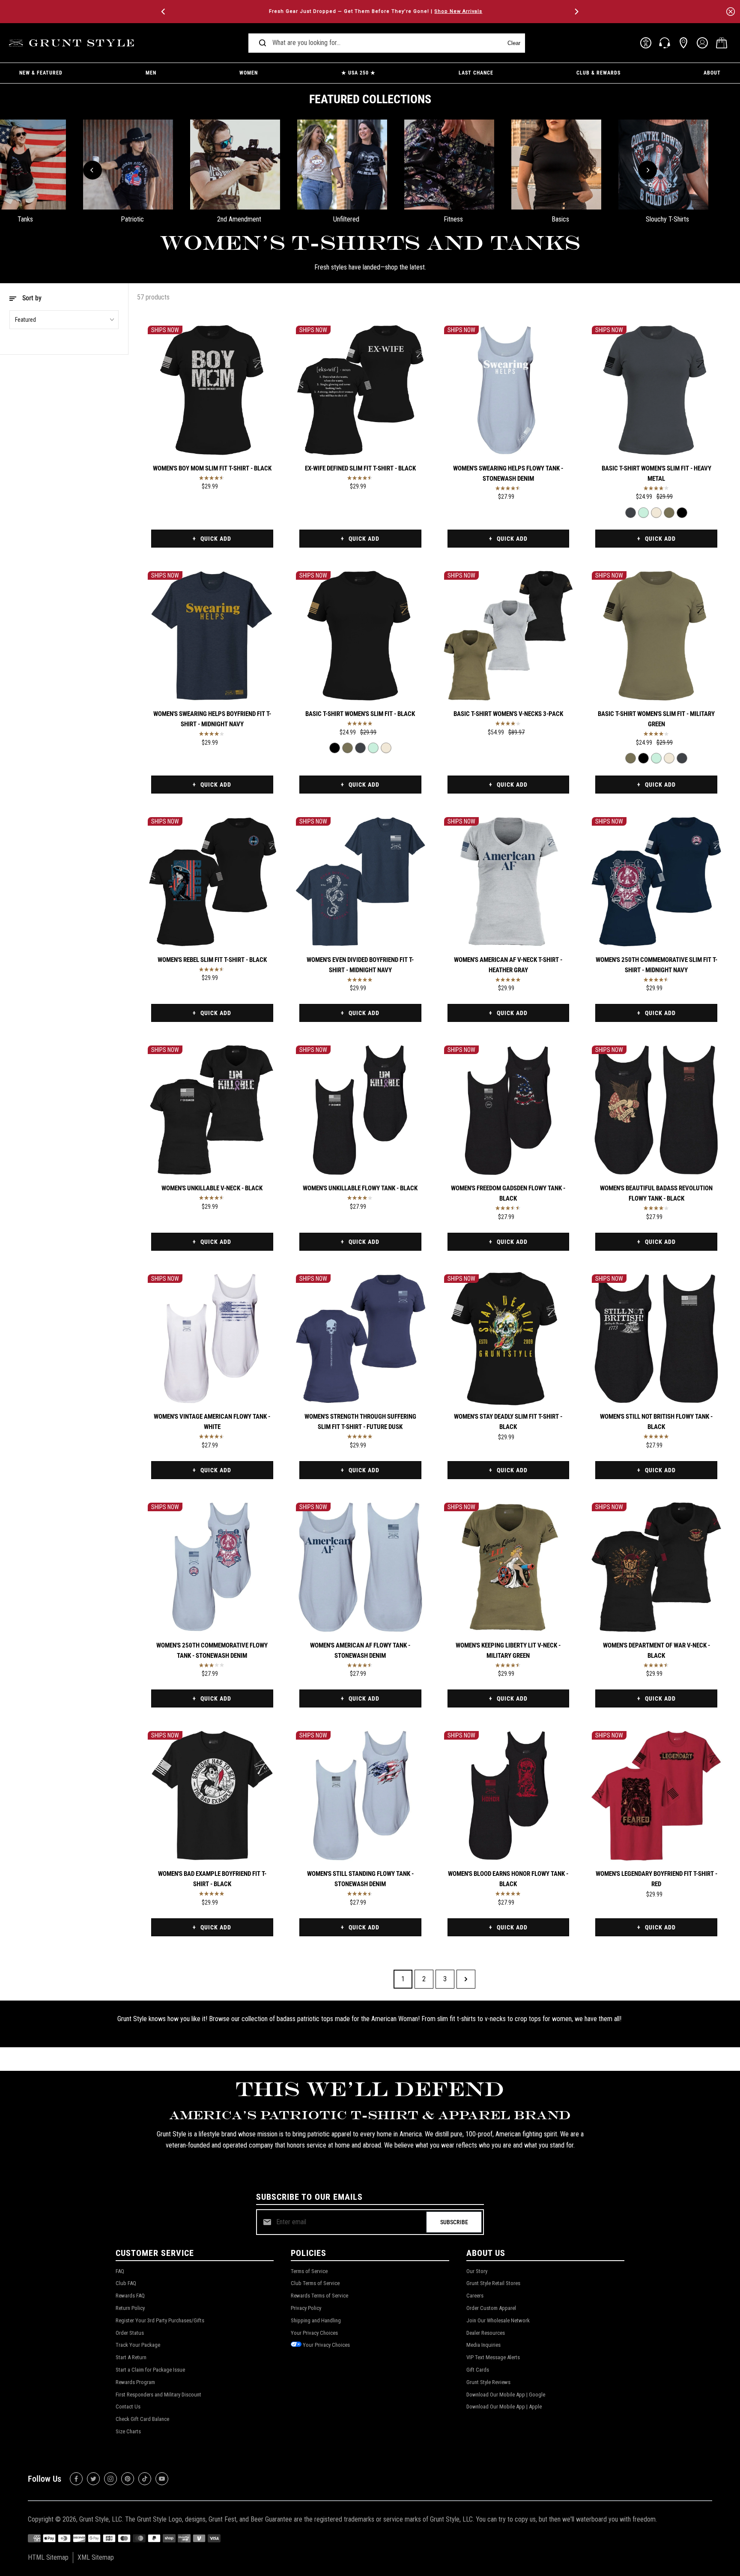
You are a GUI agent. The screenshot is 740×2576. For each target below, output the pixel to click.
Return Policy (130, 2308)
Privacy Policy (306, 2308)
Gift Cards (478, 2370)
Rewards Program (135, 2382)
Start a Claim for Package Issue (150, 2370)
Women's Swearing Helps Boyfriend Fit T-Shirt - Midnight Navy (212, 719)
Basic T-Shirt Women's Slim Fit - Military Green (656, 719)
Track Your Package (138, 2345)
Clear (514, 43)
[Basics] (556, 165)
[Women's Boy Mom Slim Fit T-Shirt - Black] (212, 390)
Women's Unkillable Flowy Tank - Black (360, 1188)
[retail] (683, 43)
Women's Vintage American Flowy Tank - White (212, 1422)
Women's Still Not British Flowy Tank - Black (656, 1422)
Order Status (130, 2333)
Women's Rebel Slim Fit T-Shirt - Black (212, 960)
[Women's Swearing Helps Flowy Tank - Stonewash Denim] (509, 390)
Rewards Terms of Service (319, 2296)
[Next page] (466, 1979)
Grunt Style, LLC (101, 2519)
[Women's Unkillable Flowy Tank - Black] (360, 1110)
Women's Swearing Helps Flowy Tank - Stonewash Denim (508, 473)
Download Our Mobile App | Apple (504, 2407)
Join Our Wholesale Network (498, 2320)
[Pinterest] (128, 2479)
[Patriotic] (128, 165)
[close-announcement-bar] (731, 12)
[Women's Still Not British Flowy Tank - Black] (656, 1339)
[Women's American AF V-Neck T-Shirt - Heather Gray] (509, 882)
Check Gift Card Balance (142, 2419)
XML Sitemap (96, 2557)
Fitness (453, 219)
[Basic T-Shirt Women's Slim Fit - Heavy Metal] (656, 390)
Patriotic (132, 219)
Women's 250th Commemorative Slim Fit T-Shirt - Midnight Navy (656, 965)
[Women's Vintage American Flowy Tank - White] (212, 1339)
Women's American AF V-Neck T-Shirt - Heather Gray (508, 965)
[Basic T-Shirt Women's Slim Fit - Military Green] (669, 513)
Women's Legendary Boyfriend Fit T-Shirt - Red (656, 1879)
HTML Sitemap (48, 2557)
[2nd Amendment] (235, 165)
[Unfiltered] (342, 165)
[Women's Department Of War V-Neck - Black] (656, 1567)
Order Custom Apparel (491, 2308)
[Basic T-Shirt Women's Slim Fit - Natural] (656, 513)
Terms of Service (309, 2271)
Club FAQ (126, 2283)
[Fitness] (449, 165)
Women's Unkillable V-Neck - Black (212, 1188)
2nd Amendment (239, 219)
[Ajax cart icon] (722, 43)
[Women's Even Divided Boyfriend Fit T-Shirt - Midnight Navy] (360, 882)
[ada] (646, 43)
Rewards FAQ (130, 2296)
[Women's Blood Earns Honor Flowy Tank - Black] (509, 1796)
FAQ (120, 2271)
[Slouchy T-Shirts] (663, 165)
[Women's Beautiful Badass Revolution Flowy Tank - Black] (656, 1110)
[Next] (576, 12)
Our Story (477, 2271)
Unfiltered (346, 219)
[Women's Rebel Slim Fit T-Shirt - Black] (212, 882)
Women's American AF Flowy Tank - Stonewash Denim (360, 1650)
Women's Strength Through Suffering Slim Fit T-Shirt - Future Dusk (360, 1422)
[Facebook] (76, 2479)
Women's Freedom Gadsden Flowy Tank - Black (508, 1193)
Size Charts (128, 2431)
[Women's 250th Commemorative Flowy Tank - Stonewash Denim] (212, 1567)
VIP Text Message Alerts (493, 2357)
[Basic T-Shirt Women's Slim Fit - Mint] (643, 513)
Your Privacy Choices (314, 2333)
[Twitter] (93, 2479)
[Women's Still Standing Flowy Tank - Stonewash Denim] (360, 1796)
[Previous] (164, 12)
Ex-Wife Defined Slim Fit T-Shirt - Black (360, 468)
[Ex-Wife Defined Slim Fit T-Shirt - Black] (360, 390)
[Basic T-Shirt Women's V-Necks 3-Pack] (509, 636)
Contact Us (128, 2407)
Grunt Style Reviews (488, 2382)
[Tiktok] (145, 2479)
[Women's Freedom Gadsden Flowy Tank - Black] (509, 1110)
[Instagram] (110, 2479)
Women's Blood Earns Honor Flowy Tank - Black (508, 1879)
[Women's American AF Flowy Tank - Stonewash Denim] (360, 1567)
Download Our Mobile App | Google (506, 2395)
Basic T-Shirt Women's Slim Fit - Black (360, 714)
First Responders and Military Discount (158, 2395)
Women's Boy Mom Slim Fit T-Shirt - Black (212, 468)
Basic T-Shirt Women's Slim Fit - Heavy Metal (656, 473)
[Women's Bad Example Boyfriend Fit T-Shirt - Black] (212, 1796)
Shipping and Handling (316, 2320)
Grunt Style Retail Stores (493, 2283)
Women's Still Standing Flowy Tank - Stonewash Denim (360, 1879)
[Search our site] (263, 43)
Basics (560, 219)
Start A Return (131, 2357)
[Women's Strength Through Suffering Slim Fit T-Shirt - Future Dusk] (360, 1339)
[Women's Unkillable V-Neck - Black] (212, 1110)
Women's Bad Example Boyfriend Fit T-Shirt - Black (212, 1879)
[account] (702, 43)
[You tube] (162, 2479)
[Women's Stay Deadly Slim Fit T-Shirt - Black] (509, 1339)
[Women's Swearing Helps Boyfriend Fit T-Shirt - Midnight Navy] (212, 636)
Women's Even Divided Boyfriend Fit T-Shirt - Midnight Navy (360, 965)
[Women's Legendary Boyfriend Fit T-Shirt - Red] (656, 1796)
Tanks (25, 219)
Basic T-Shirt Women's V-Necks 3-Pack (508, 714)
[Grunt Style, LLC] (73, 43)
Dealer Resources (486, 2333)
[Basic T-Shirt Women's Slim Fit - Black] (682, 513)
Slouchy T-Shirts (667, 219)
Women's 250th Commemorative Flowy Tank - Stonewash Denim (212, 1650)
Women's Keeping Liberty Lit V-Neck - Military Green (508, 1650)
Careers (475, 2296)
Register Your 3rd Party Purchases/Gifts (160, 2320)
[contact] (665, 43)
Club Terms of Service (315, 2283)
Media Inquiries (483, 2345)
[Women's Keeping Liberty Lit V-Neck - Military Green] (509, 1567)
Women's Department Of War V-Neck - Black (656, 1650)
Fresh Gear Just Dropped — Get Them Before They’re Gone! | (370, 11)
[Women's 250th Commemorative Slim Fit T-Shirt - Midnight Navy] (656, 882)
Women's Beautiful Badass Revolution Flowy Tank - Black (656, 1193)
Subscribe (454, 2222)
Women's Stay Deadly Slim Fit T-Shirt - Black (508, 1422)
